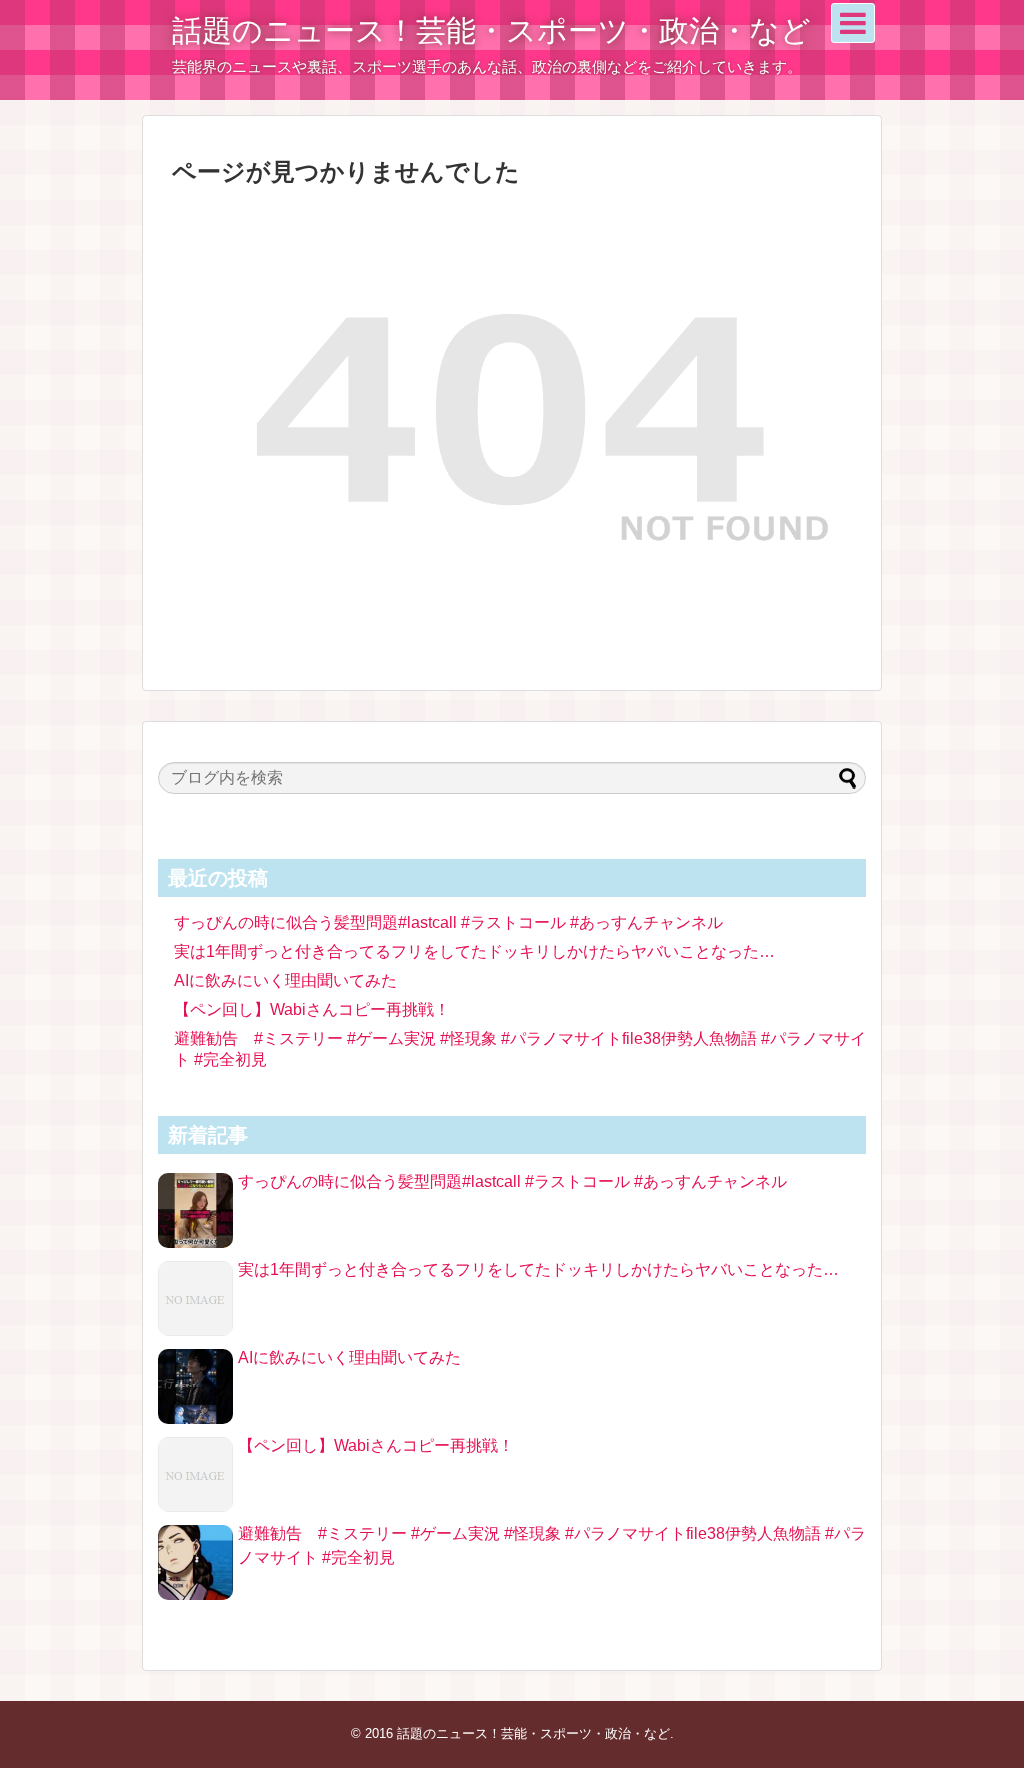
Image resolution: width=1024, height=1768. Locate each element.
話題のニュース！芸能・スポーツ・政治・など (491, 30)
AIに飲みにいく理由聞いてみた (285, 980)
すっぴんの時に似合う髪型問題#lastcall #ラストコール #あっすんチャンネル (448, 922)
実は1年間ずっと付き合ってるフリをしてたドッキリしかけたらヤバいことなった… (474, 951)
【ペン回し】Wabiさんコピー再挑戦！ (312, 1009)
